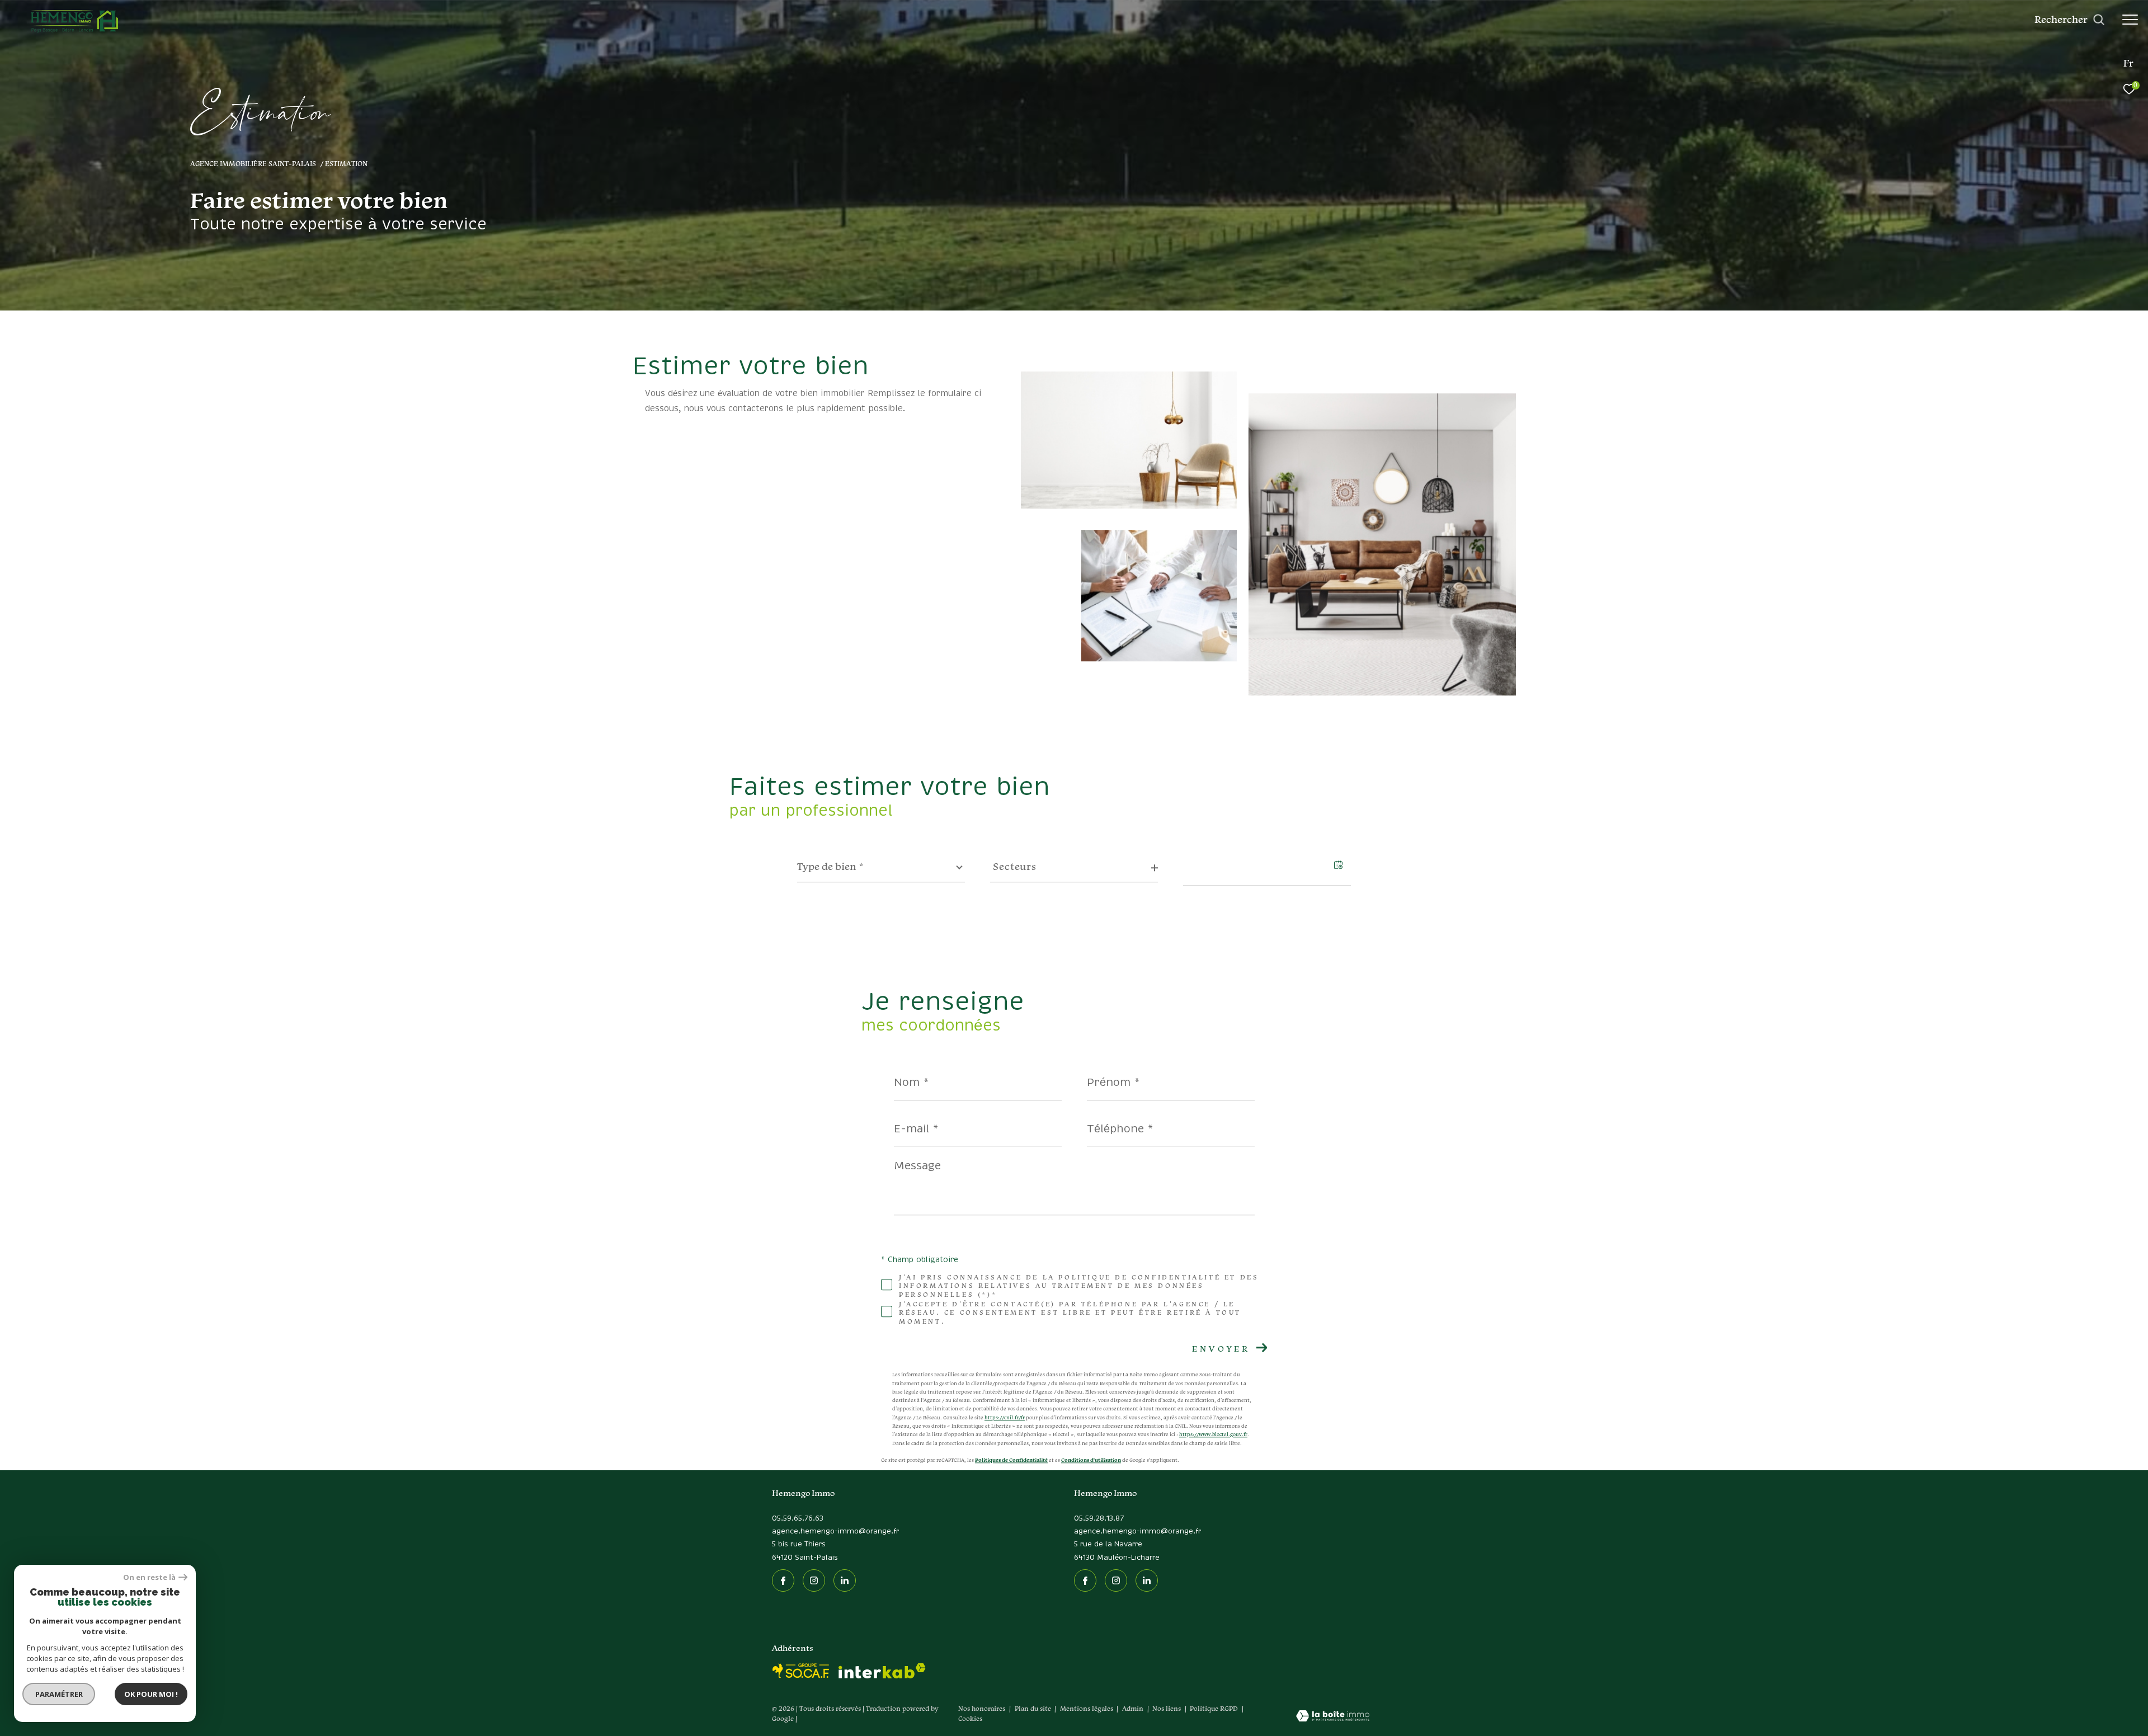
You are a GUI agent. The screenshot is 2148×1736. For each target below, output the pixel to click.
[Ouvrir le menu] (2130, 20)
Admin (1134, 1708)
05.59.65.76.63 (798, 1519)
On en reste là (149, 1577)
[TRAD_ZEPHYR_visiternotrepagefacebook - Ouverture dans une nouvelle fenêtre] (783, 1580)
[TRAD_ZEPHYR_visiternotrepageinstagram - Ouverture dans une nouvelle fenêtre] (814, 1580)
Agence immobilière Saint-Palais (253, 163)
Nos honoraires (982, 1708)
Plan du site (1034, 1708)
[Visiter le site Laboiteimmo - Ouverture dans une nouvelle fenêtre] (1333, 1717)
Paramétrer (59, 1694)
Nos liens (1167, 1708)
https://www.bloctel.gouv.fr (1213, 1435)
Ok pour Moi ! (151, 1694)
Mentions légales (1087, 1708)
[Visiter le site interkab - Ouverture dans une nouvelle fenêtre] (882, 1671)
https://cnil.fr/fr (1005, 1418)
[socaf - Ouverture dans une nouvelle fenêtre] (801, 1671)
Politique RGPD (1214, 1708)
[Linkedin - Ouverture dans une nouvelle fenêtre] (845, 1580)
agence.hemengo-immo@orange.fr (835, 1532)
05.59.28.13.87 (1099, 1519)
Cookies (970, 1719)
